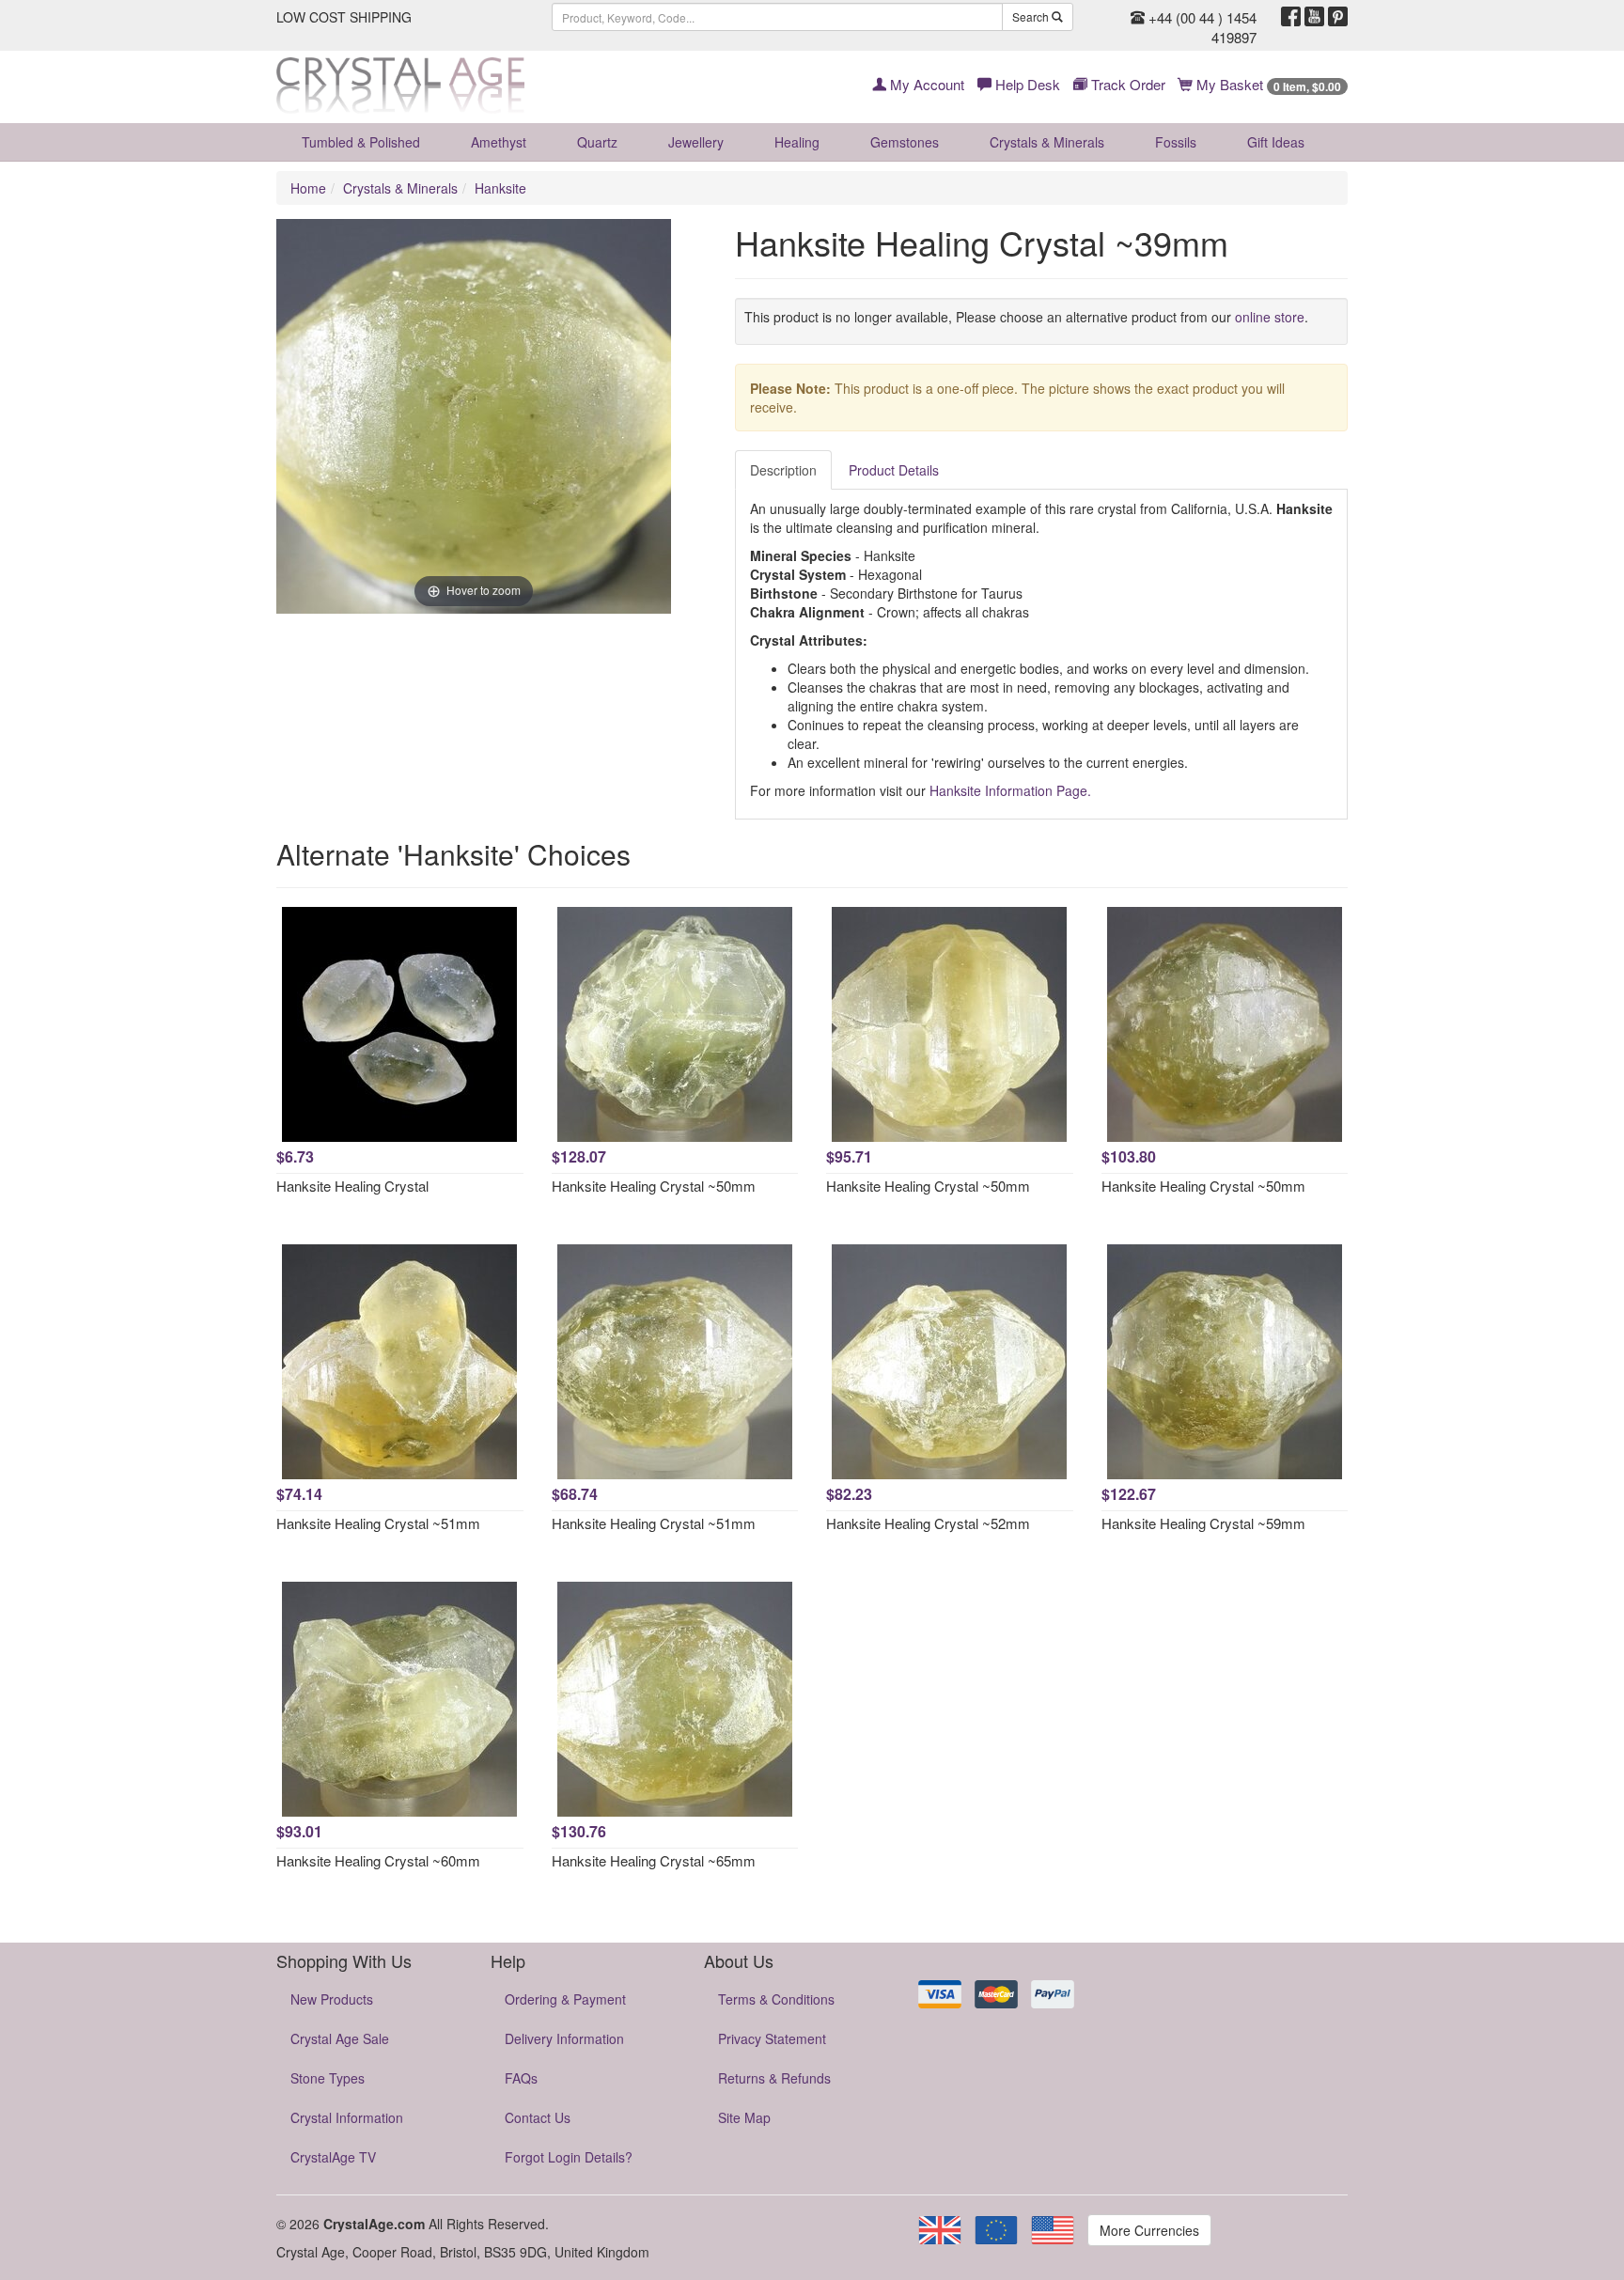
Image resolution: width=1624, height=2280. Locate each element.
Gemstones (905, 142)
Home (308, 188)
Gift (1276, 142)
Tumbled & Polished (361, 142)
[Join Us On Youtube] (1314, 17)
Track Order (1126, 84)
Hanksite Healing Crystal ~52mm (928, 1523)
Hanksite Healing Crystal (352, 1186)
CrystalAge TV (333, 2157)
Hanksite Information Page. (1010, 790)
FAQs (521, 2078)
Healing (797, 142)
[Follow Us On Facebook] (1291, 17)
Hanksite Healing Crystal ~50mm (654, 1186)
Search (1032, 16)
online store (1270, 317)
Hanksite (500, 188)
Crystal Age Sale (340, 2038)
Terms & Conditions (776, 1999)
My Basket (1267, 84)
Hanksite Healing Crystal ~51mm (378, 1523)
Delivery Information (564, 2038)
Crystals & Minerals (1047, 142)
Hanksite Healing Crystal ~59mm (1203, 1523)
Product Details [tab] (894, 470)
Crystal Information (347, 2117)
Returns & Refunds (774, 2078)
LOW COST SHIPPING (344, 17)
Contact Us (538, 2117)
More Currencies (1149, 2230)
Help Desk (1026, 84)
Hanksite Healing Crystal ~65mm (654, 1860)
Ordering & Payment (565, 1999)
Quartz (597, 142)
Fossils (1176, 142)
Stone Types (328, 2078)
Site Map (744, 2117)
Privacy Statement (772, 2038)
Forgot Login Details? (569, 2157)
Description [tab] (783, 470)
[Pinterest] (1338, 17)
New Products (332, 1999)
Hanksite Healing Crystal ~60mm (378, 1860)
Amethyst (499, 142)
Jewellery (696, 142)
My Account (925, 84)
